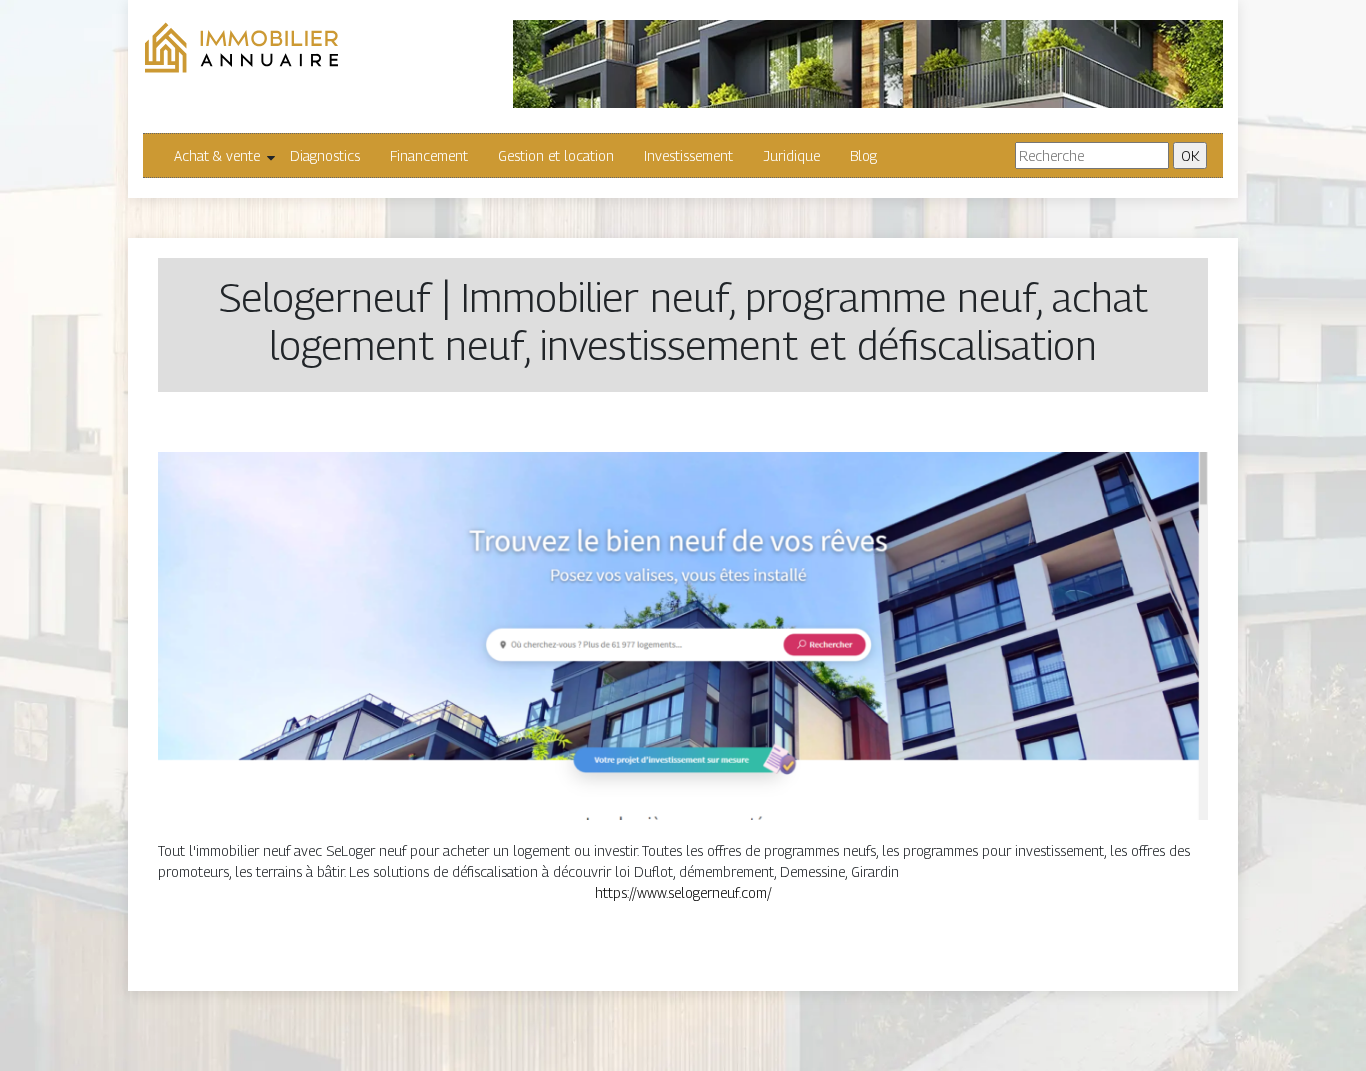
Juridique (791, 155)
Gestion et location (556, 155)
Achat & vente (217, 155)
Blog (863, 155)
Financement (429, 155)
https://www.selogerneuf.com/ (683, 892)
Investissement (688, 155)
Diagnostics (325, 155)
